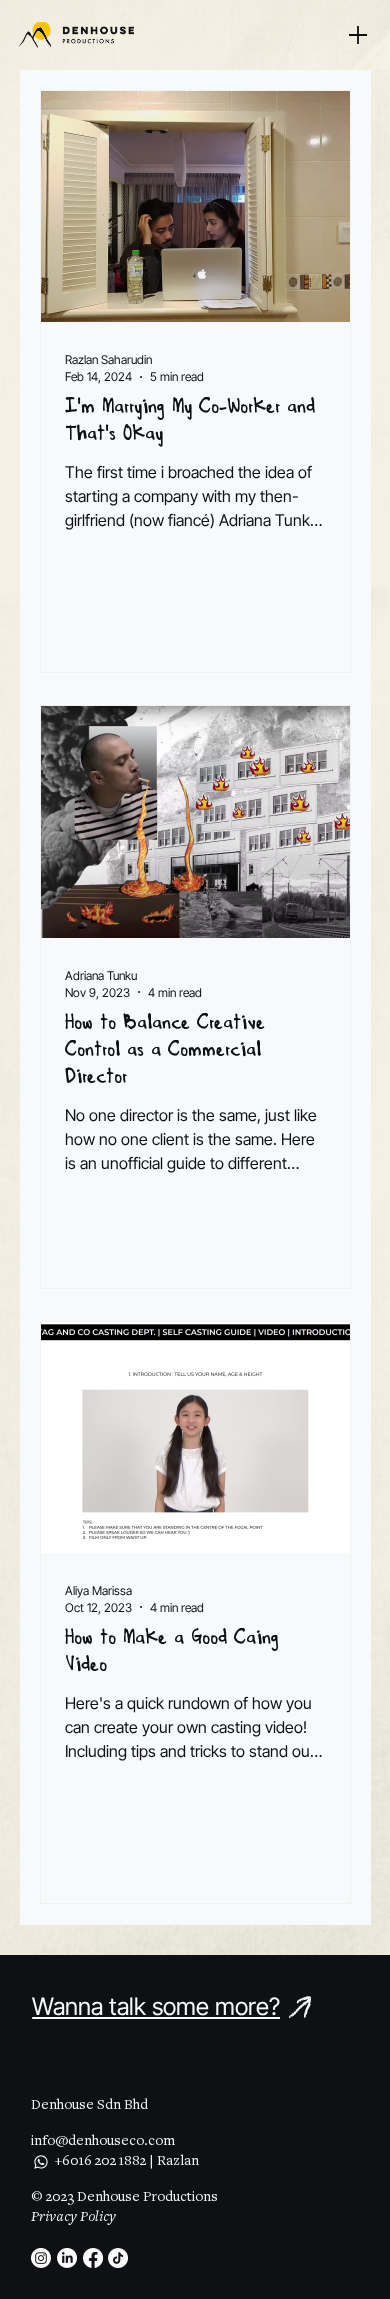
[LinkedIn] (67, 2258)
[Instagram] (41, 2258)
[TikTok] (118, 2258)
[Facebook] (93, 2258)
